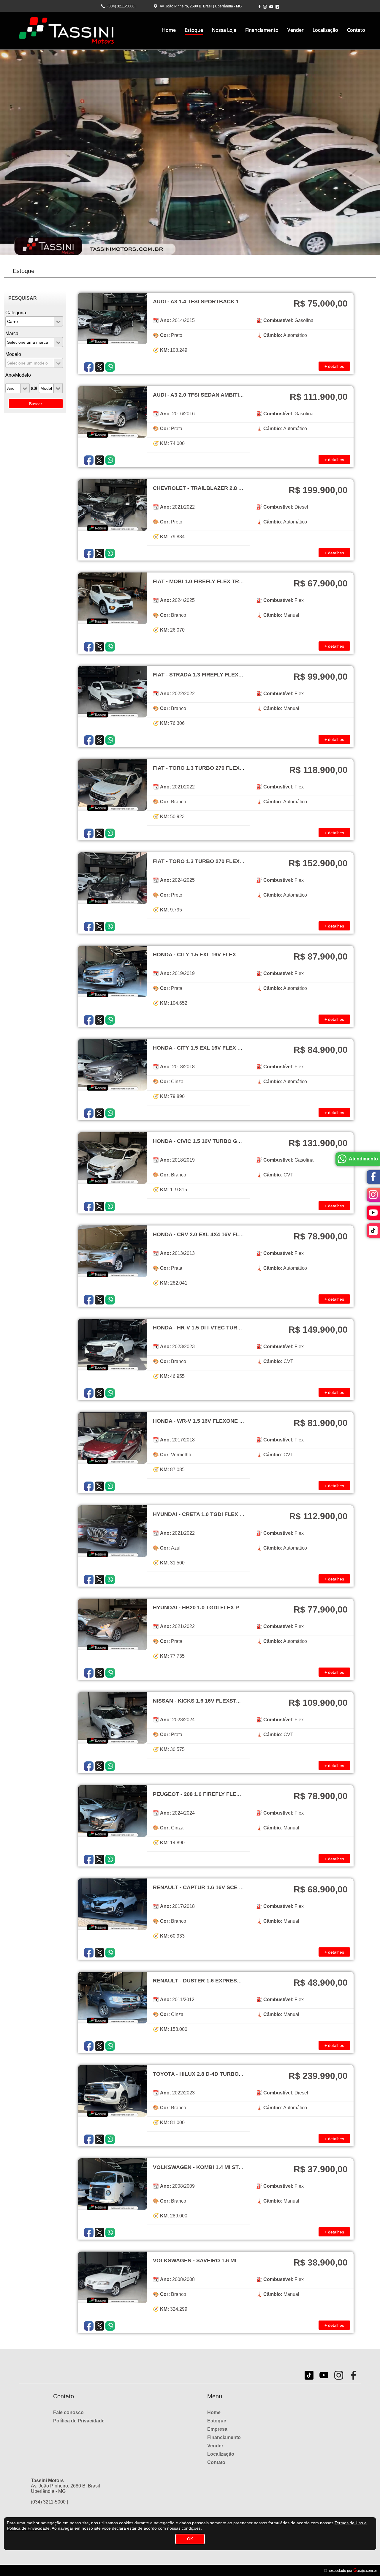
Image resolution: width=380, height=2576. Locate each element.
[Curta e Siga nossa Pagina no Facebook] (259, 6)
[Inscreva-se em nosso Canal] (271, 7)
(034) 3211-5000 (121, 6)
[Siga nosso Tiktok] (277, 7)
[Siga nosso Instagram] (265, 7)
